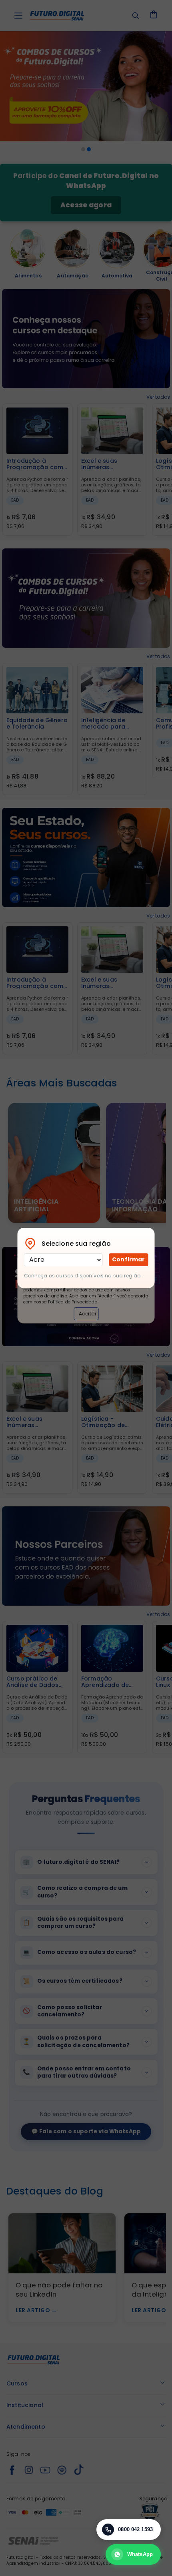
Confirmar (128, 1259)
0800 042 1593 (135, 2529)
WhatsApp (140, 2554)
